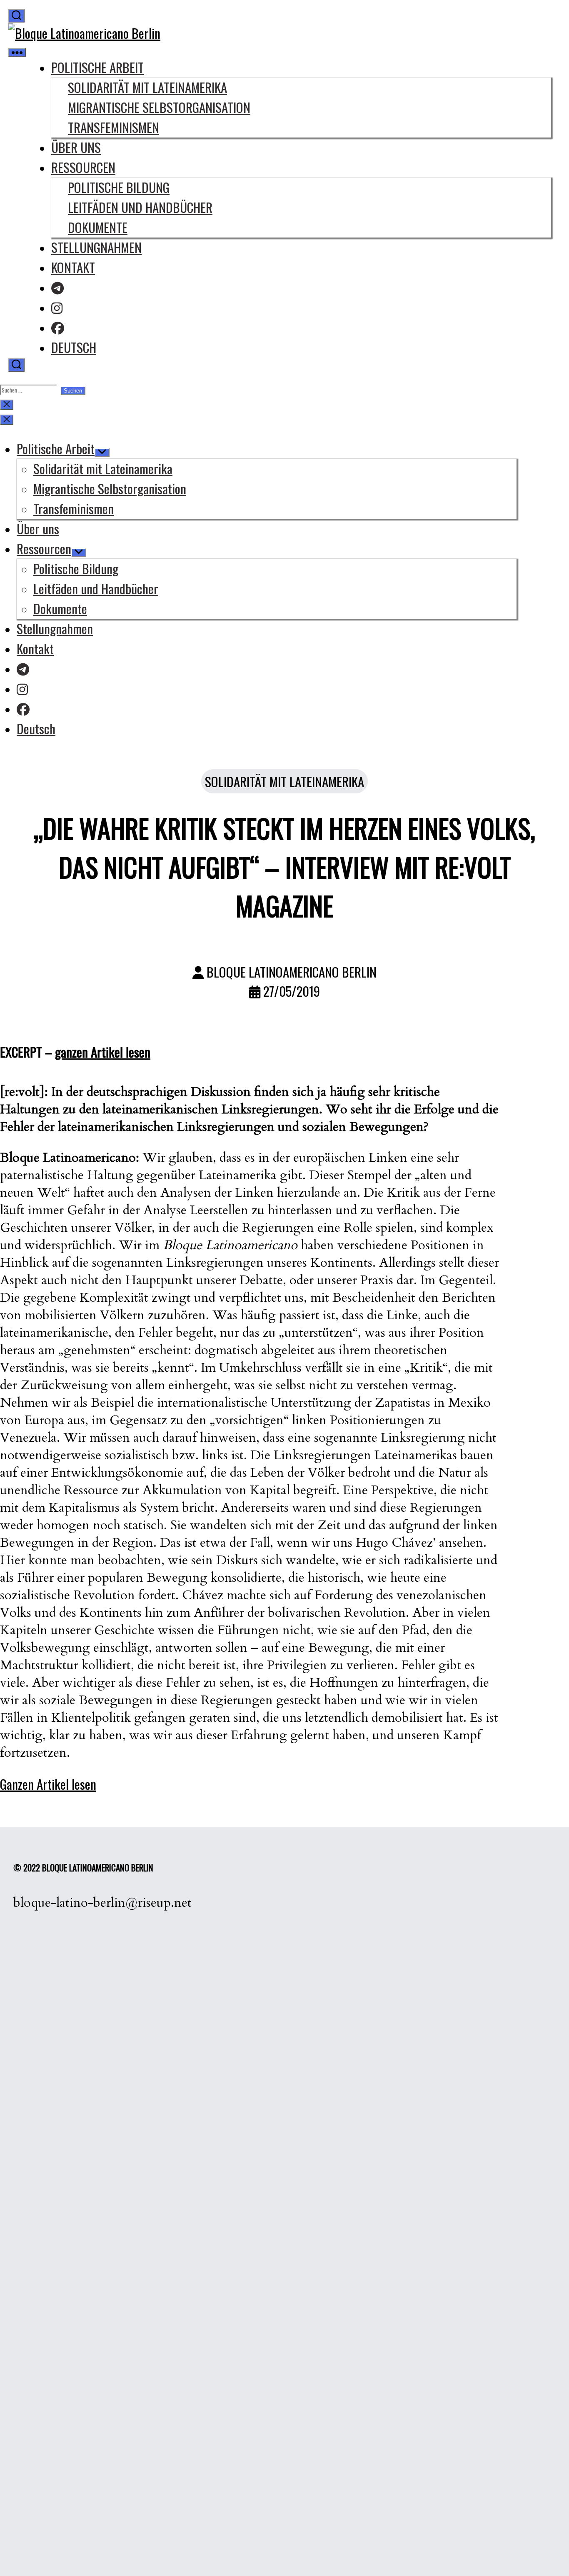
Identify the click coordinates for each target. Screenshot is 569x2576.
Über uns (76, 147)
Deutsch (74, 347)
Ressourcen (83, 167)
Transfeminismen (114, 127)
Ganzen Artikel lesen (48, 1784)
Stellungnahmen (96, 247)
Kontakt (73, 267)
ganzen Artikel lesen (103, 1052)
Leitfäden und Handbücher (140, 207)
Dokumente (98, 227)
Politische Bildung (119, 187)
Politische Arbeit (97, 67)
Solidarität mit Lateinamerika (147, 87)
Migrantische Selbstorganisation (159, 107)
